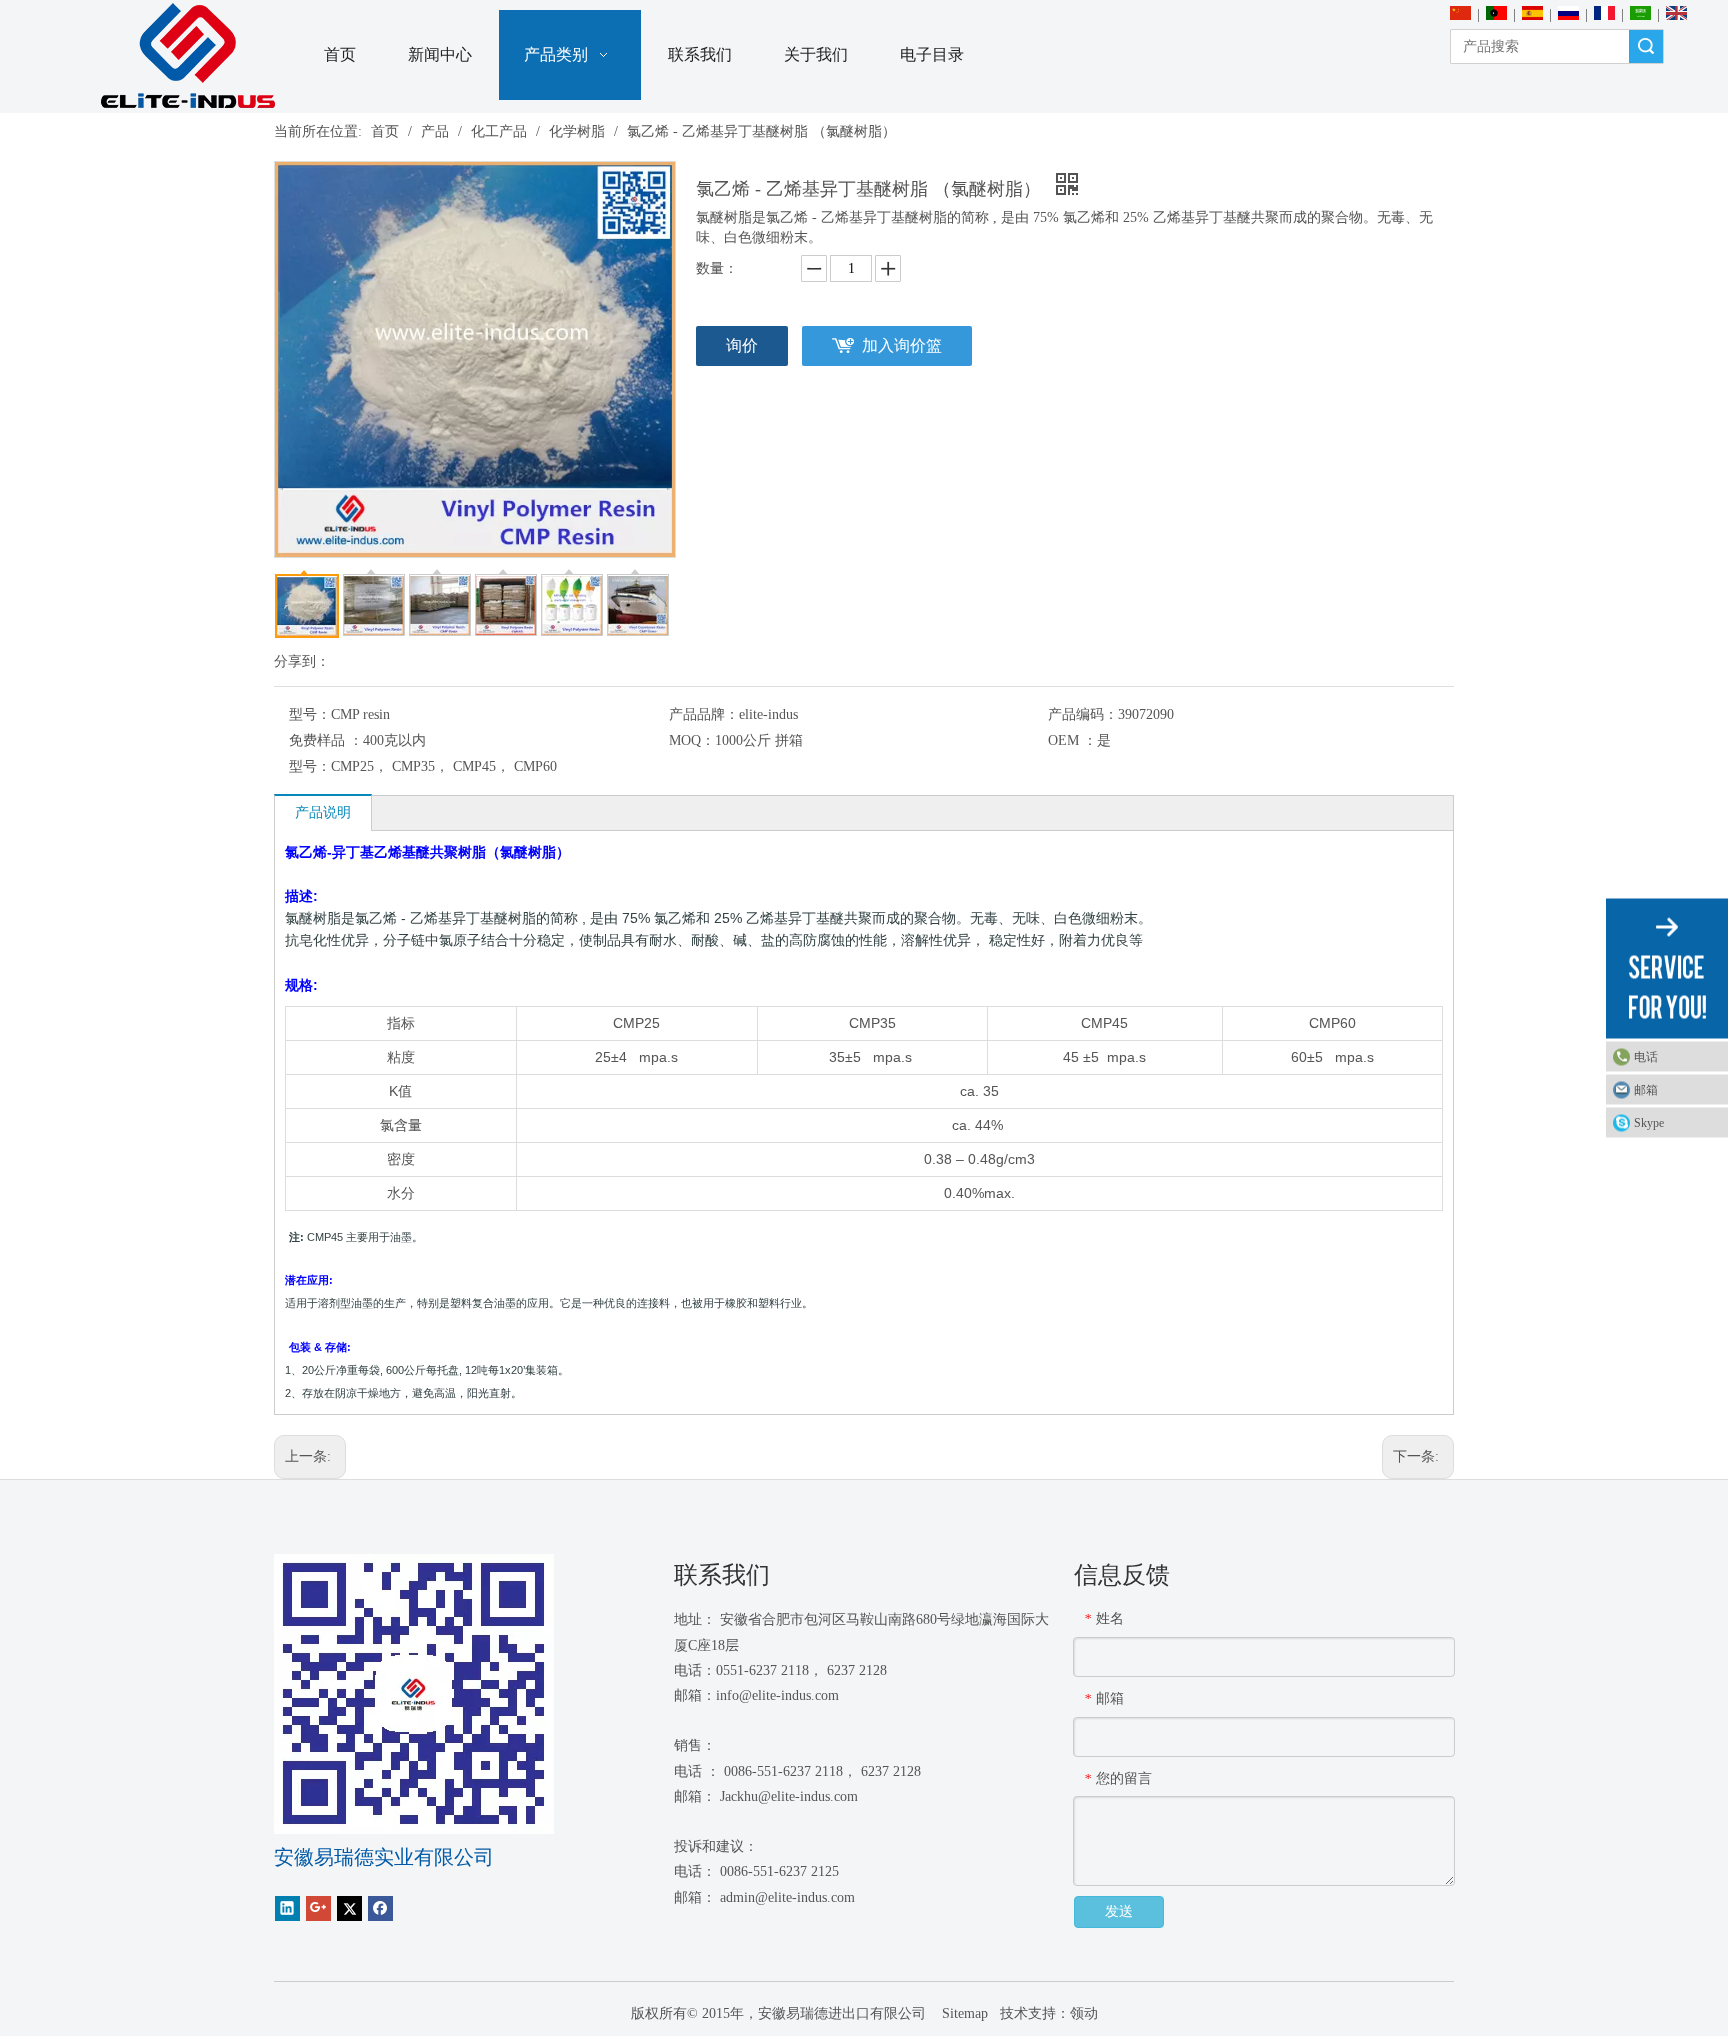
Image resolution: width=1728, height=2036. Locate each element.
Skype (1649, 1123)
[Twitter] (349, 1908)
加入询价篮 (902, 345)
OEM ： (1072, 740)
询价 (742, 345)
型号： (310, 714)
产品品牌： (704, 714)
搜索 (1646, 46)
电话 (1646, 1057)
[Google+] (318, 1908)
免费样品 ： (326, 740)
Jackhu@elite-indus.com (789, 1796)
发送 (1119, 1911)
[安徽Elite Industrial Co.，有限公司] (188, 56)
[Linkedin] (287, 1908)
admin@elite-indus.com (787, 1897)
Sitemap (963, 2013)
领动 (1084, 2013)
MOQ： (692, 740)
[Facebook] (380, 1908)
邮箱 (1646, 1090)
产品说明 (323, 812)
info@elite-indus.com (777, 1695)
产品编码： (1083, 714)
